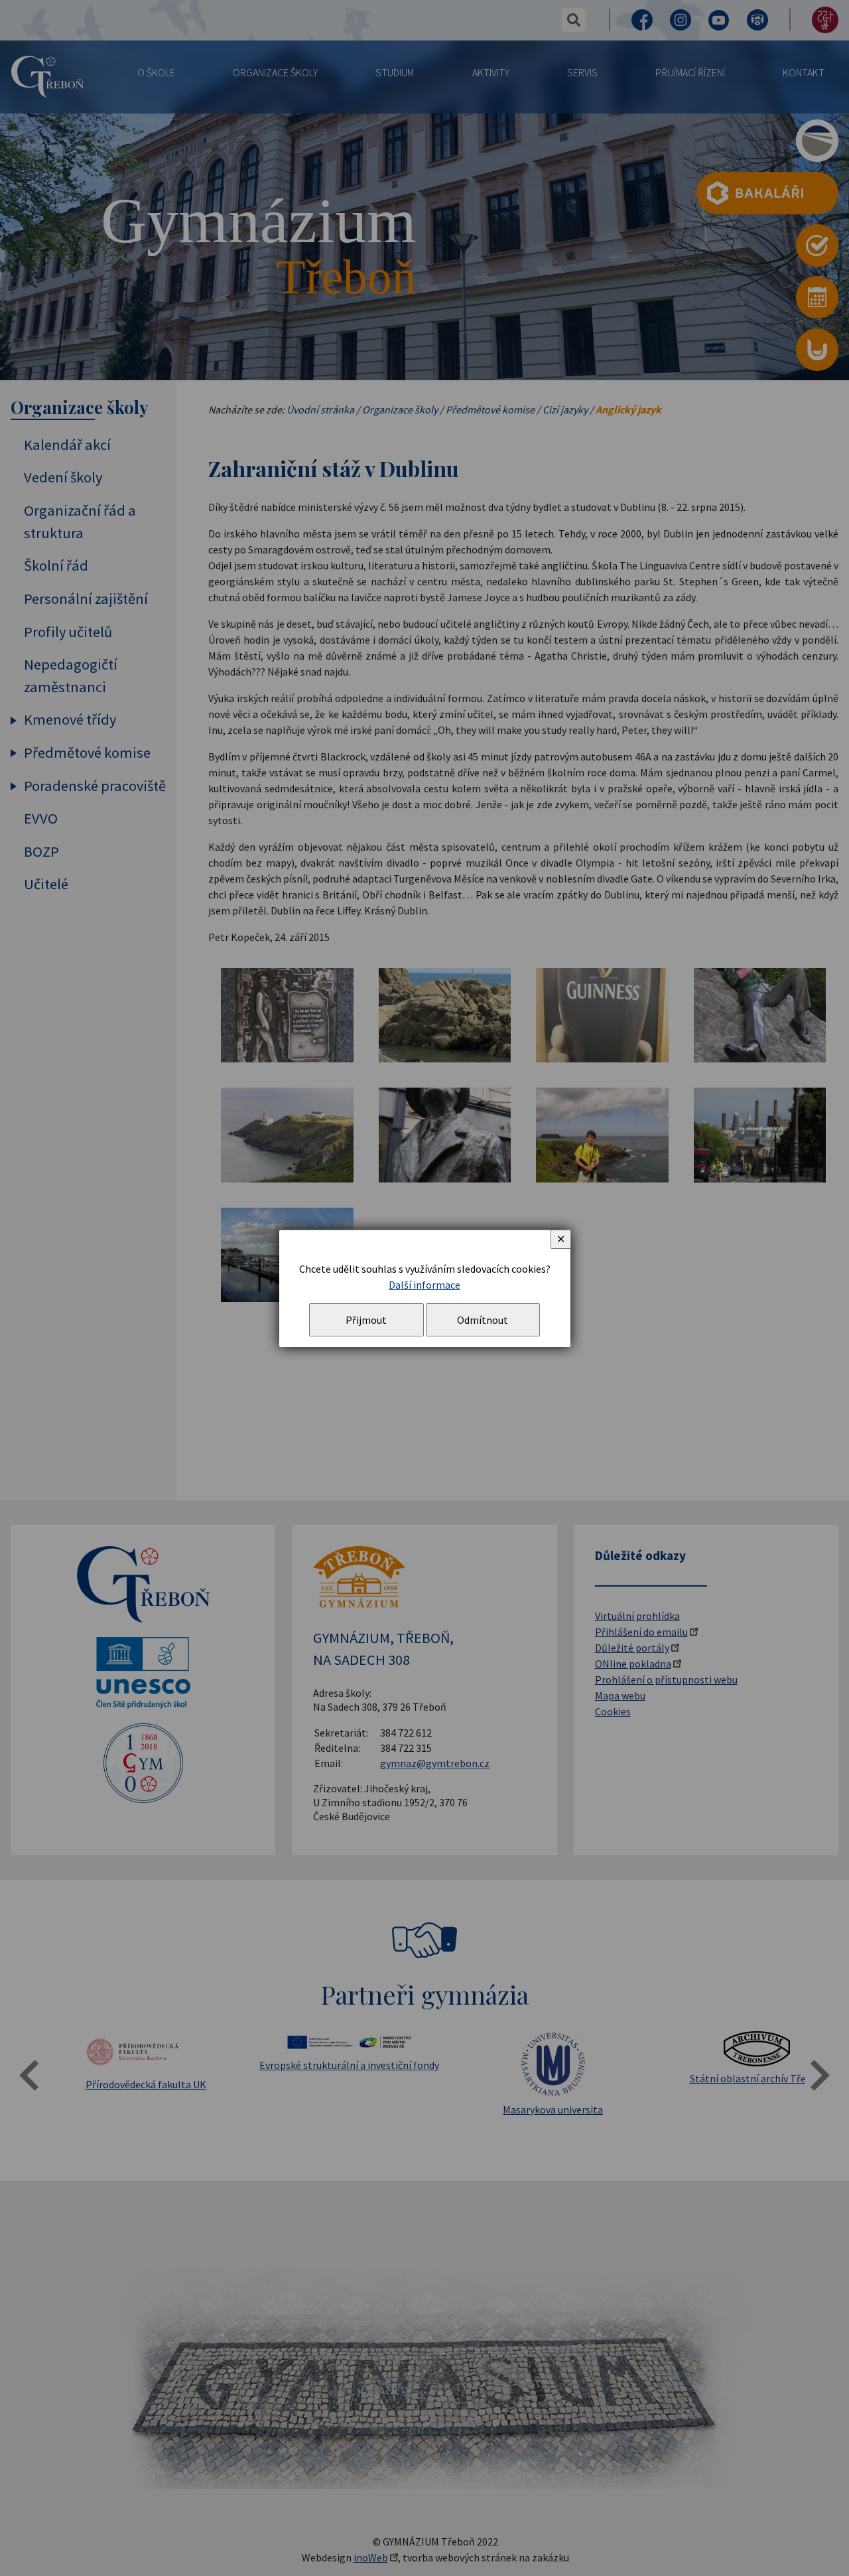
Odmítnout (483, 1320)
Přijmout (366, 1320)
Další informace (424, 1285)
